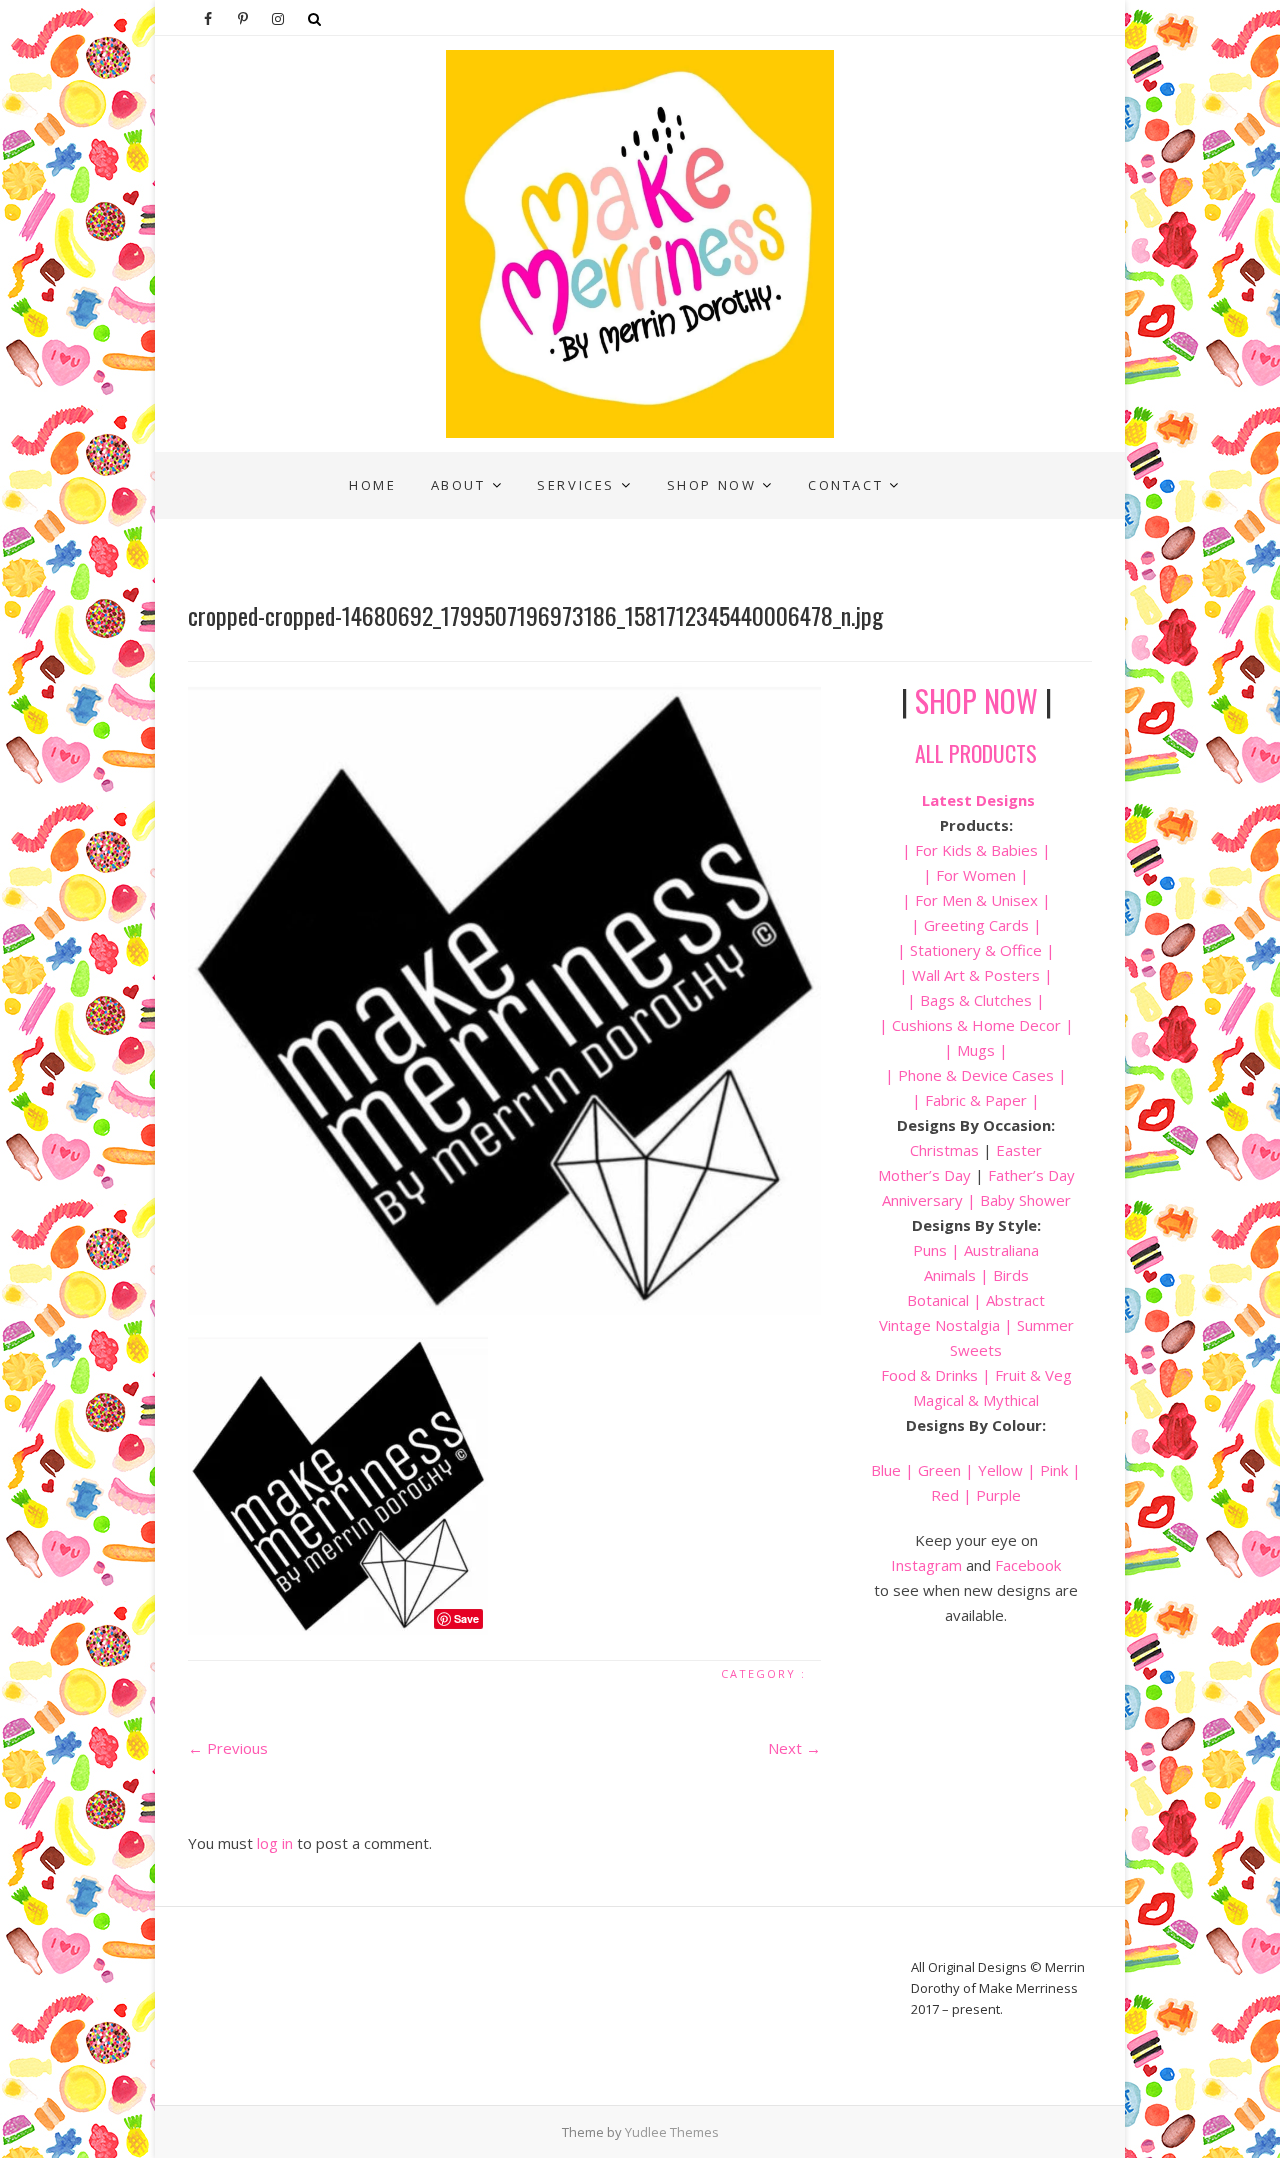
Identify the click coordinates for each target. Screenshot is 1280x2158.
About (458, 485)
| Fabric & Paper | (976, 1100)
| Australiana (993, 1250)
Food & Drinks (929, 1375)
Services (576, 485)
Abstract (1015, 1300)
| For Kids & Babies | (976, 850)
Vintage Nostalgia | (948, 1325)
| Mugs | (976, 1050)
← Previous (228, 1748)
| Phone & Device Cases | (976, 1075)
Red (945, 1495)
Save (466, 1618)
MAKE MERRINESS (269, 467)
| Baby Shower (1017, 1200)
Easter (1019, 1150)
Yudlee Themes (672, 2132)
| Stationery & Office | (976, 950)
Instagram (926, 1565)
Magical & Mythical (976, 1400)
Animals (950, 1275)
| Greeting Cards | (976, 925)
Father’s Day (1031, 1175)
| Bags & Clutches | (976, 1000)
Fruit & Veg (1033, 1375)
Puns (930, 1250)
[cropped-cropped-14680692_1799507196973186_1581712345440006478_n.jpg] (504, 998)
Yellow (1000, 1470)
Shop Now (712, 485)
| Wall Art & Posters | (976, 975)
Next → (794, 1748)
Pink (1054, 1470)
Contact (845, 485)
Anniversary (922, 1200)
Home (372, 485)
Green (939, 1470)
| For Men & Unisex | (976, 900)
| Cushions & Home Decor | (976, 1025)
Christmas (946, 1150)
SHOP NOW (976, 700)
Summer (1045, 1325)
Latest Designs (978, 800)
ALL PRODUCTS (976, 753)
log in (275, 1843)
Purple (998, 1495)
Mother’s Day (924, 1175)
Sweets (976, 1350)
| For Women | (976, 875)
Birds (1011, 1275)
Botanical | (944, 1300)
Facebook (1028, 1565)
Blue (886, 1470)
